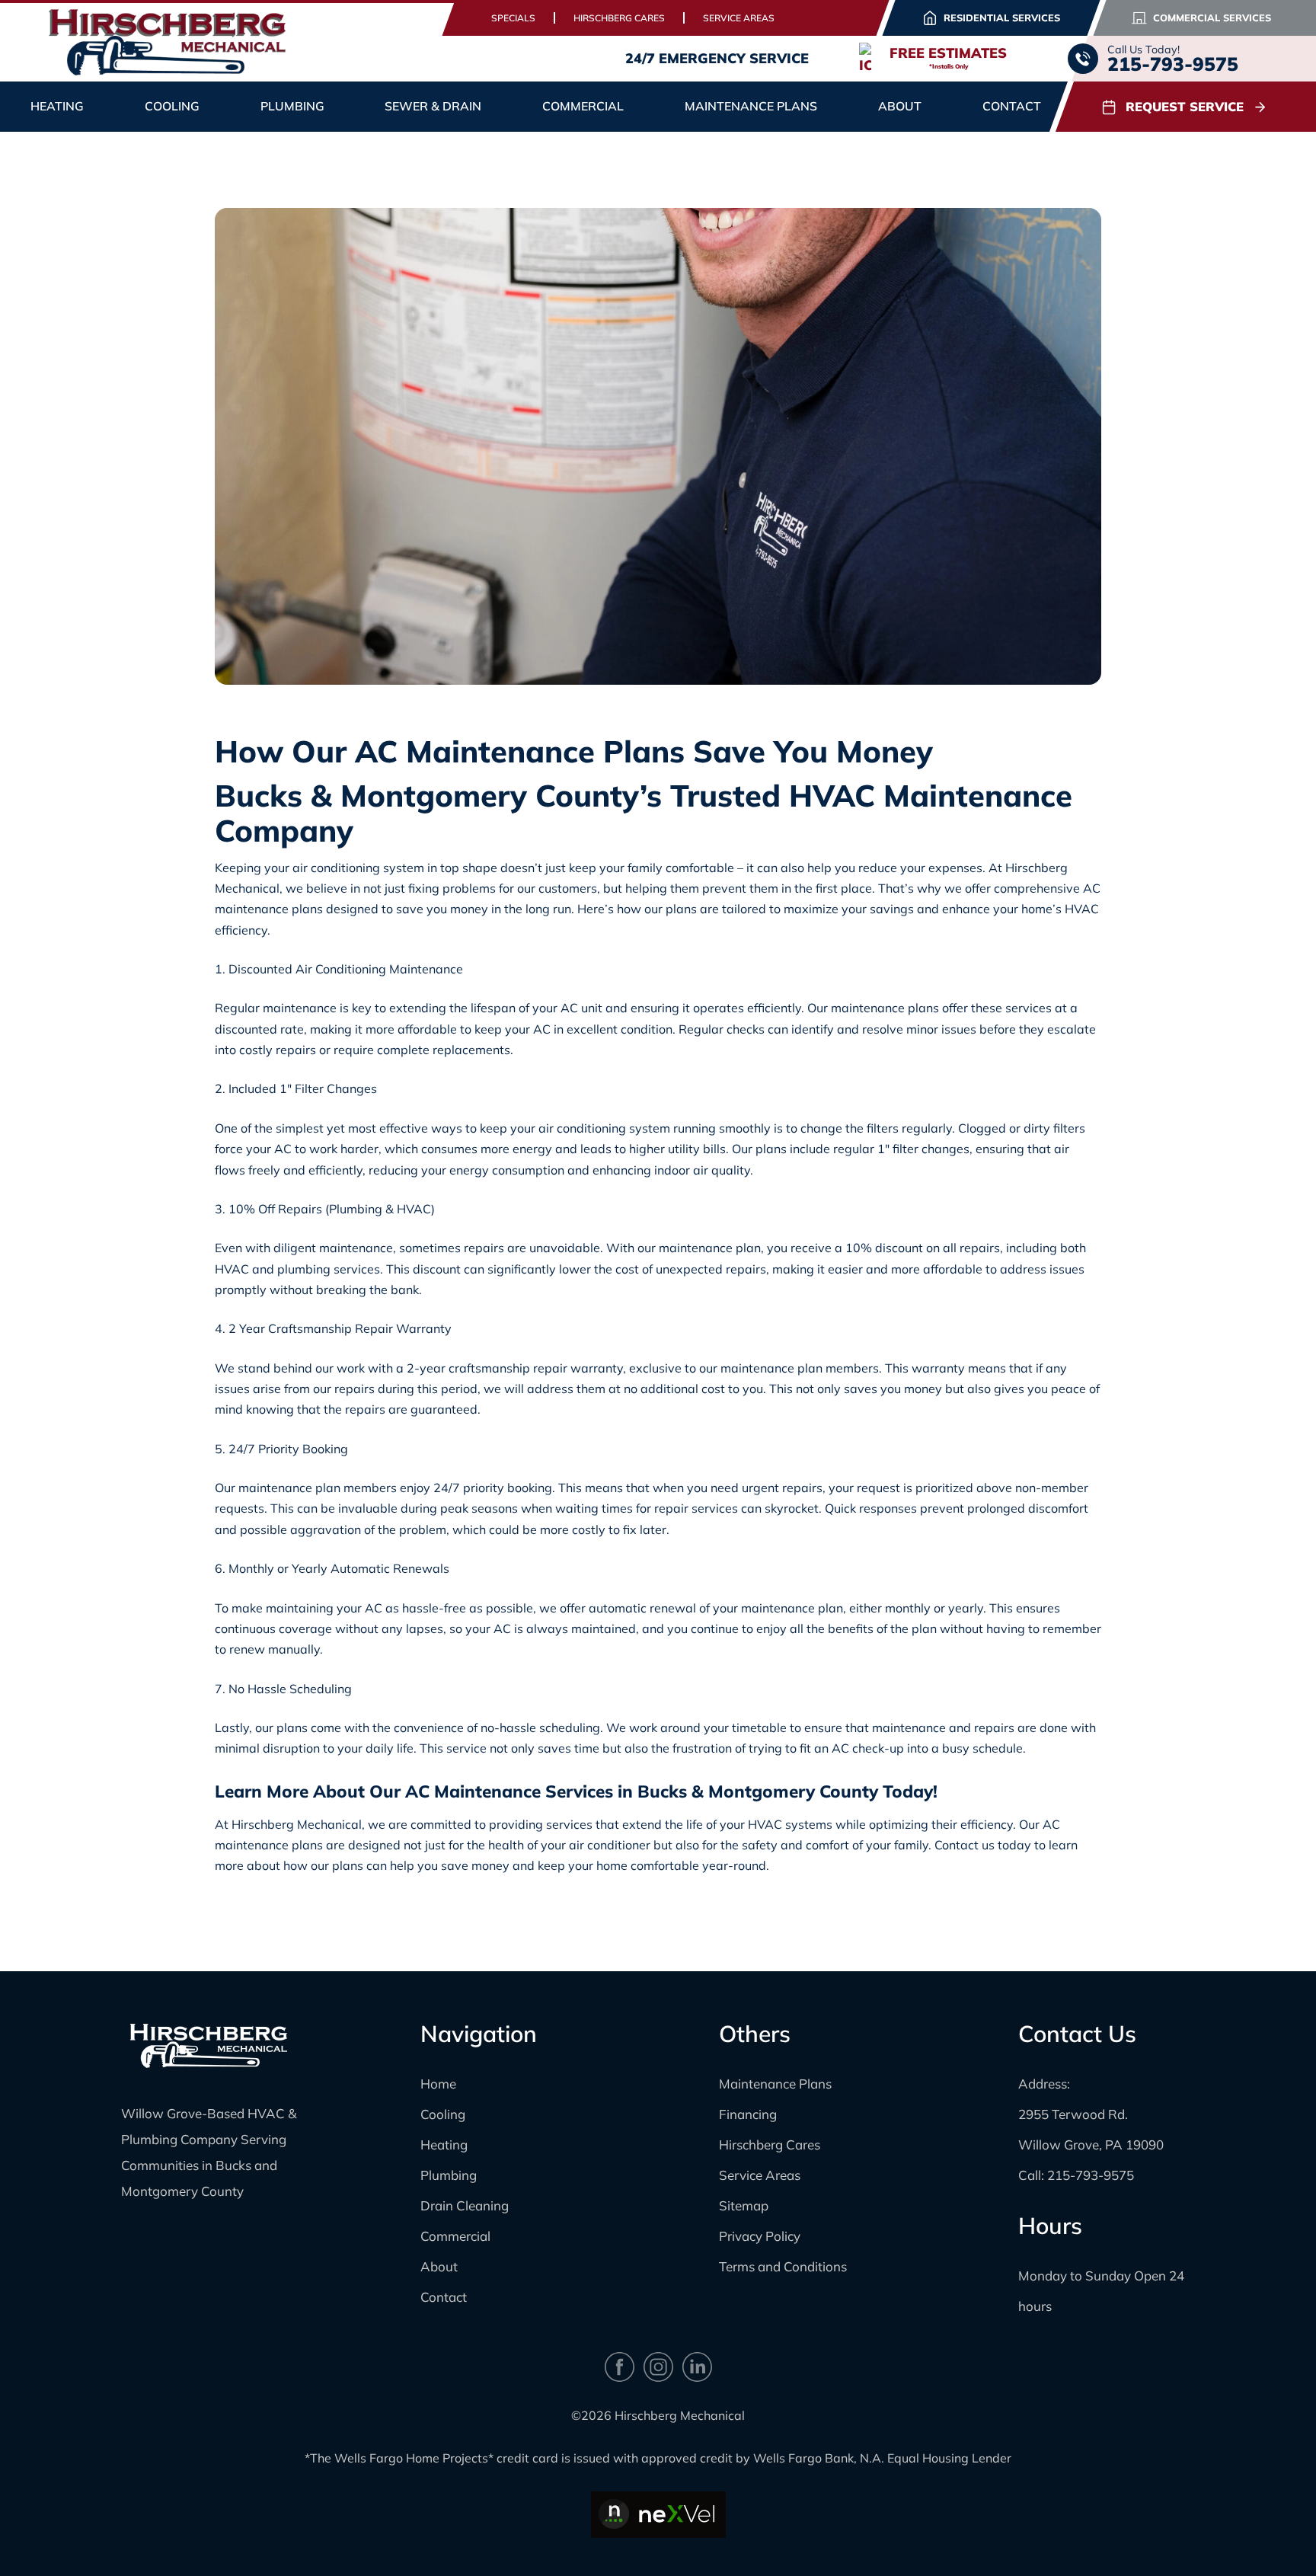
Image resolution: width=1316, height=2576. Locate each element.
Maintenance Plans (751, 106)
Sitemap (744, 2205)
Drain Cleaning (465, 2205)
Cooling (443, 2114)
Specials (513, 18)
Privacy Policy (760, 2236)
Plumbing (449, 2175)
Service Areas (739, 18)
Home (438, 2084)
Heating (444, 2145)
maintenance (300, 1008)
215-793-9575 (1091, 2175)
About (439, 2266)
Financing (748, 2114)
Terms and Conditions (783, 2266)
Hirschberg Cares (619, 18)
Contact (1012, 106)
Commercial (455, 2236)
